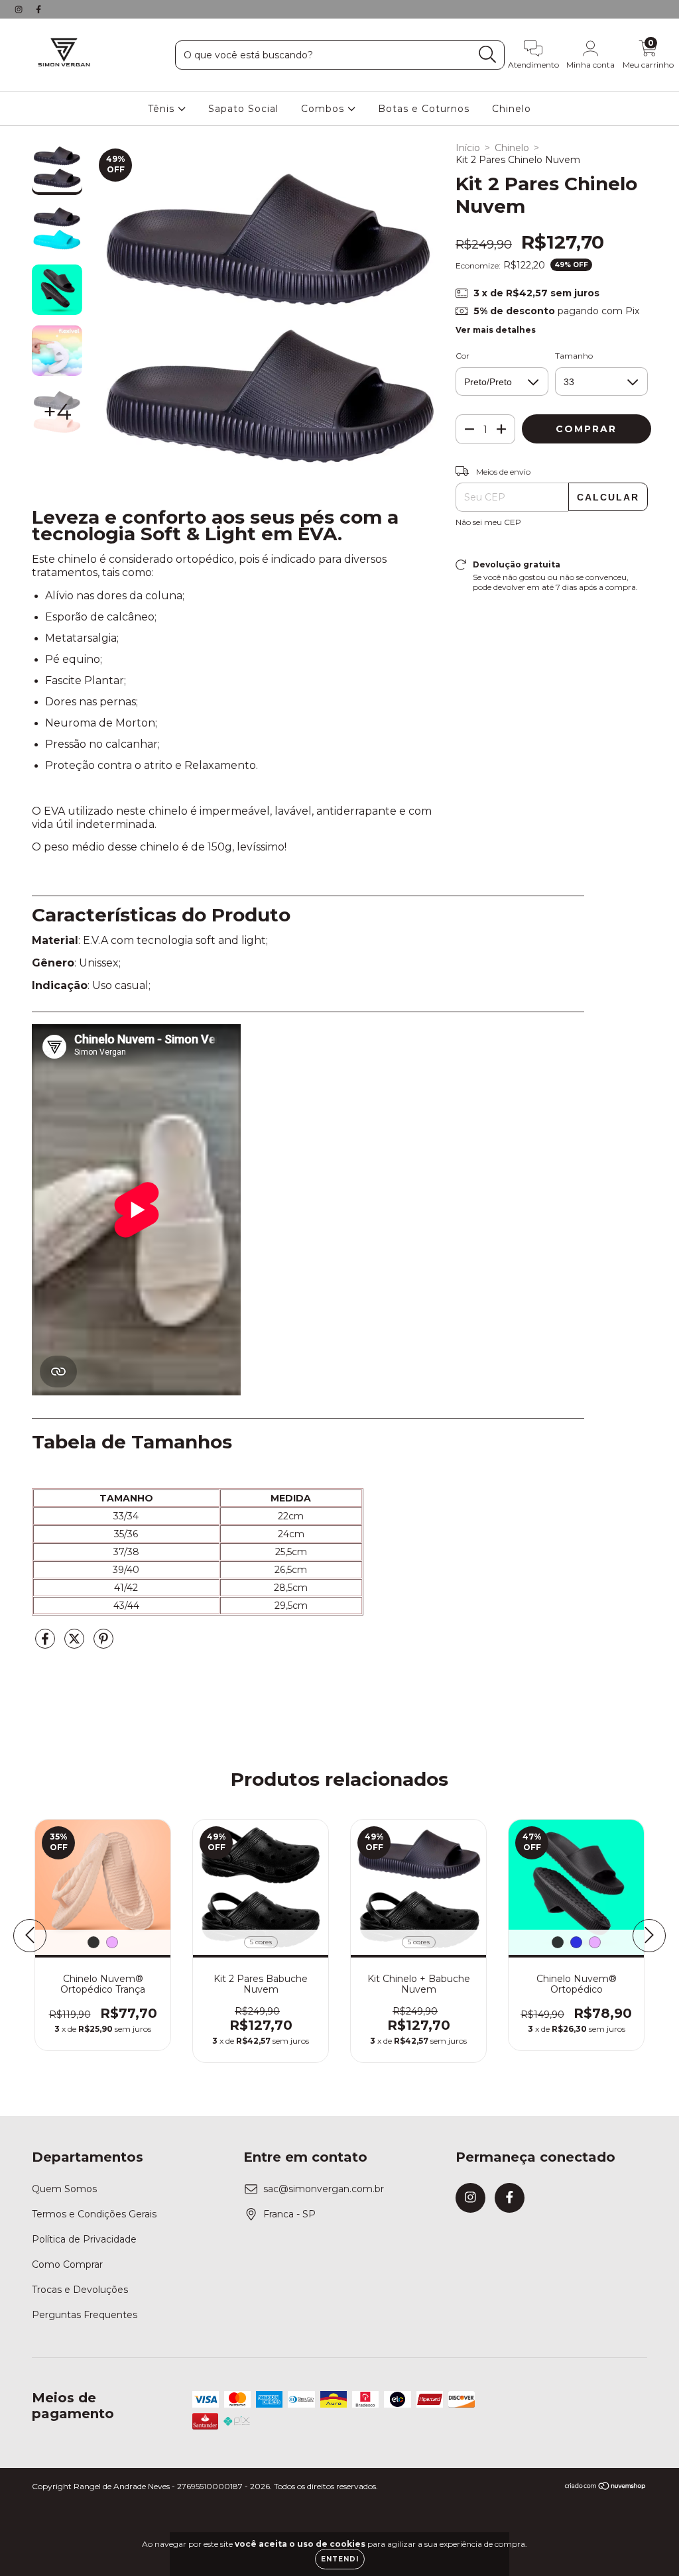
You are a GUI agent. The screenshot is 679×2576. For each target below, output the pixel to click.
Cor (463, 356)
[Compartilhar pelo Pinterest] (103, 1644)
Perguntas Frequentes (85, 2315)
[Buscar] (488, 55)
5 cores (261, 1942)
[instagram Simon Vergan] (20, 9)
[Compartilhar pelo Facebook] (46, 1644)
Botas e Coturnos (424, 109)
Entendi (340, 2559)
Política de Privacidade (84, 2239)
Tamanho (574, 356)
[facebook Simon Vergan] (38, 9)
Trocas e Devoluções (80, 2290)
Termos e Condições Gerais (94, 2214)
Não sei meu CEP (488, 522)
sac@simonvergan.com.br (324, 2189)
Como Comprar (67, 2264)
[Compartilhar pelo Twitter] (76, 1644)
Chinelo (512, 109)
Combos (324, 109)
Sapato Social (243, 109)
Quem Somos (64, 2189)
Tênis (163, 109)
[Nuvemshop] (606, 2488)
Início (468, 148)
